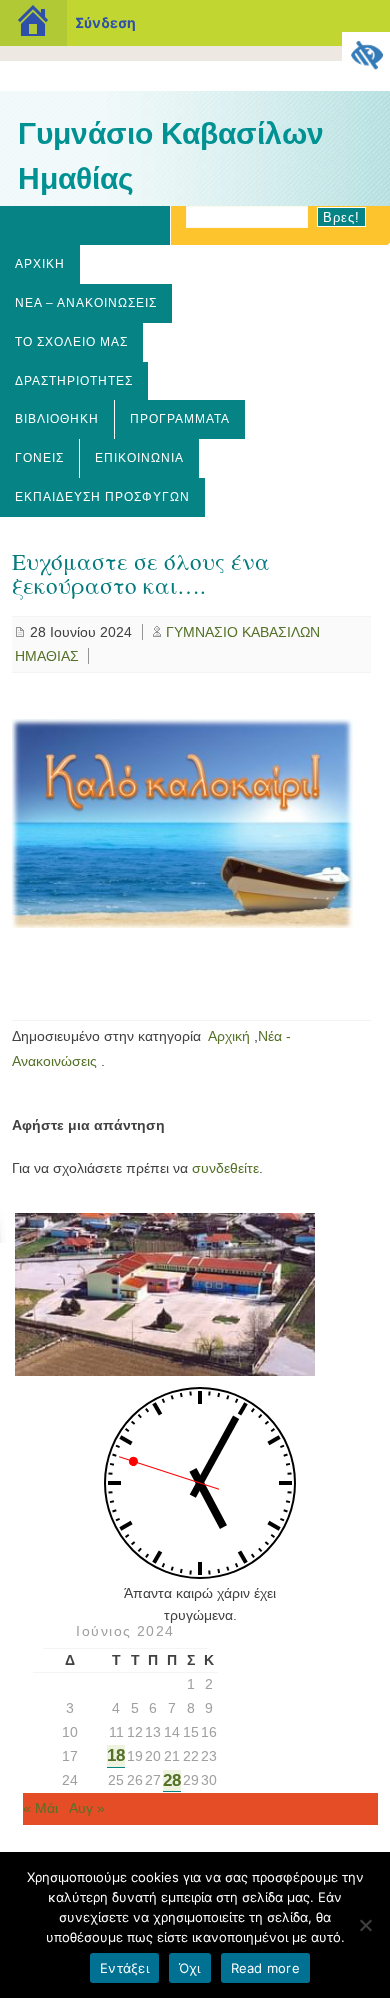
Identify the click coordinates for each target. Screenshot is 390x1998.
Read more (265, 1968)
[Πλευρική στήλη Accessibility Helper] (366, 56)
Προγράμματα (180, 419)
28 (172, 1780)
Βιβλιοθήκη (57, 419)
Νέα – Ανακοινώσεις (86, 303)
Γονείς (39, 458)
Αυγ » (87, 1808)
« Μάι (40, 1808)
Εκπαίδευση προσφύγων (102, 497)
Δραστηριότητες (74, 381)
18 (116, 1755)
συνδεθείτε (225, 1168)
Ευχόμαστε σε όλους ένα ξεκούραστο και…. (141, 573)
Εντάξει (124, 1968)
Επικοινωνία (139, 458)
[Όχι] (365, 1925)
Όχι (190, 1968)
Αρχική (40, 264)
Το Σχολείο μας (71, 342)
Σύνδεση (105, 22)
